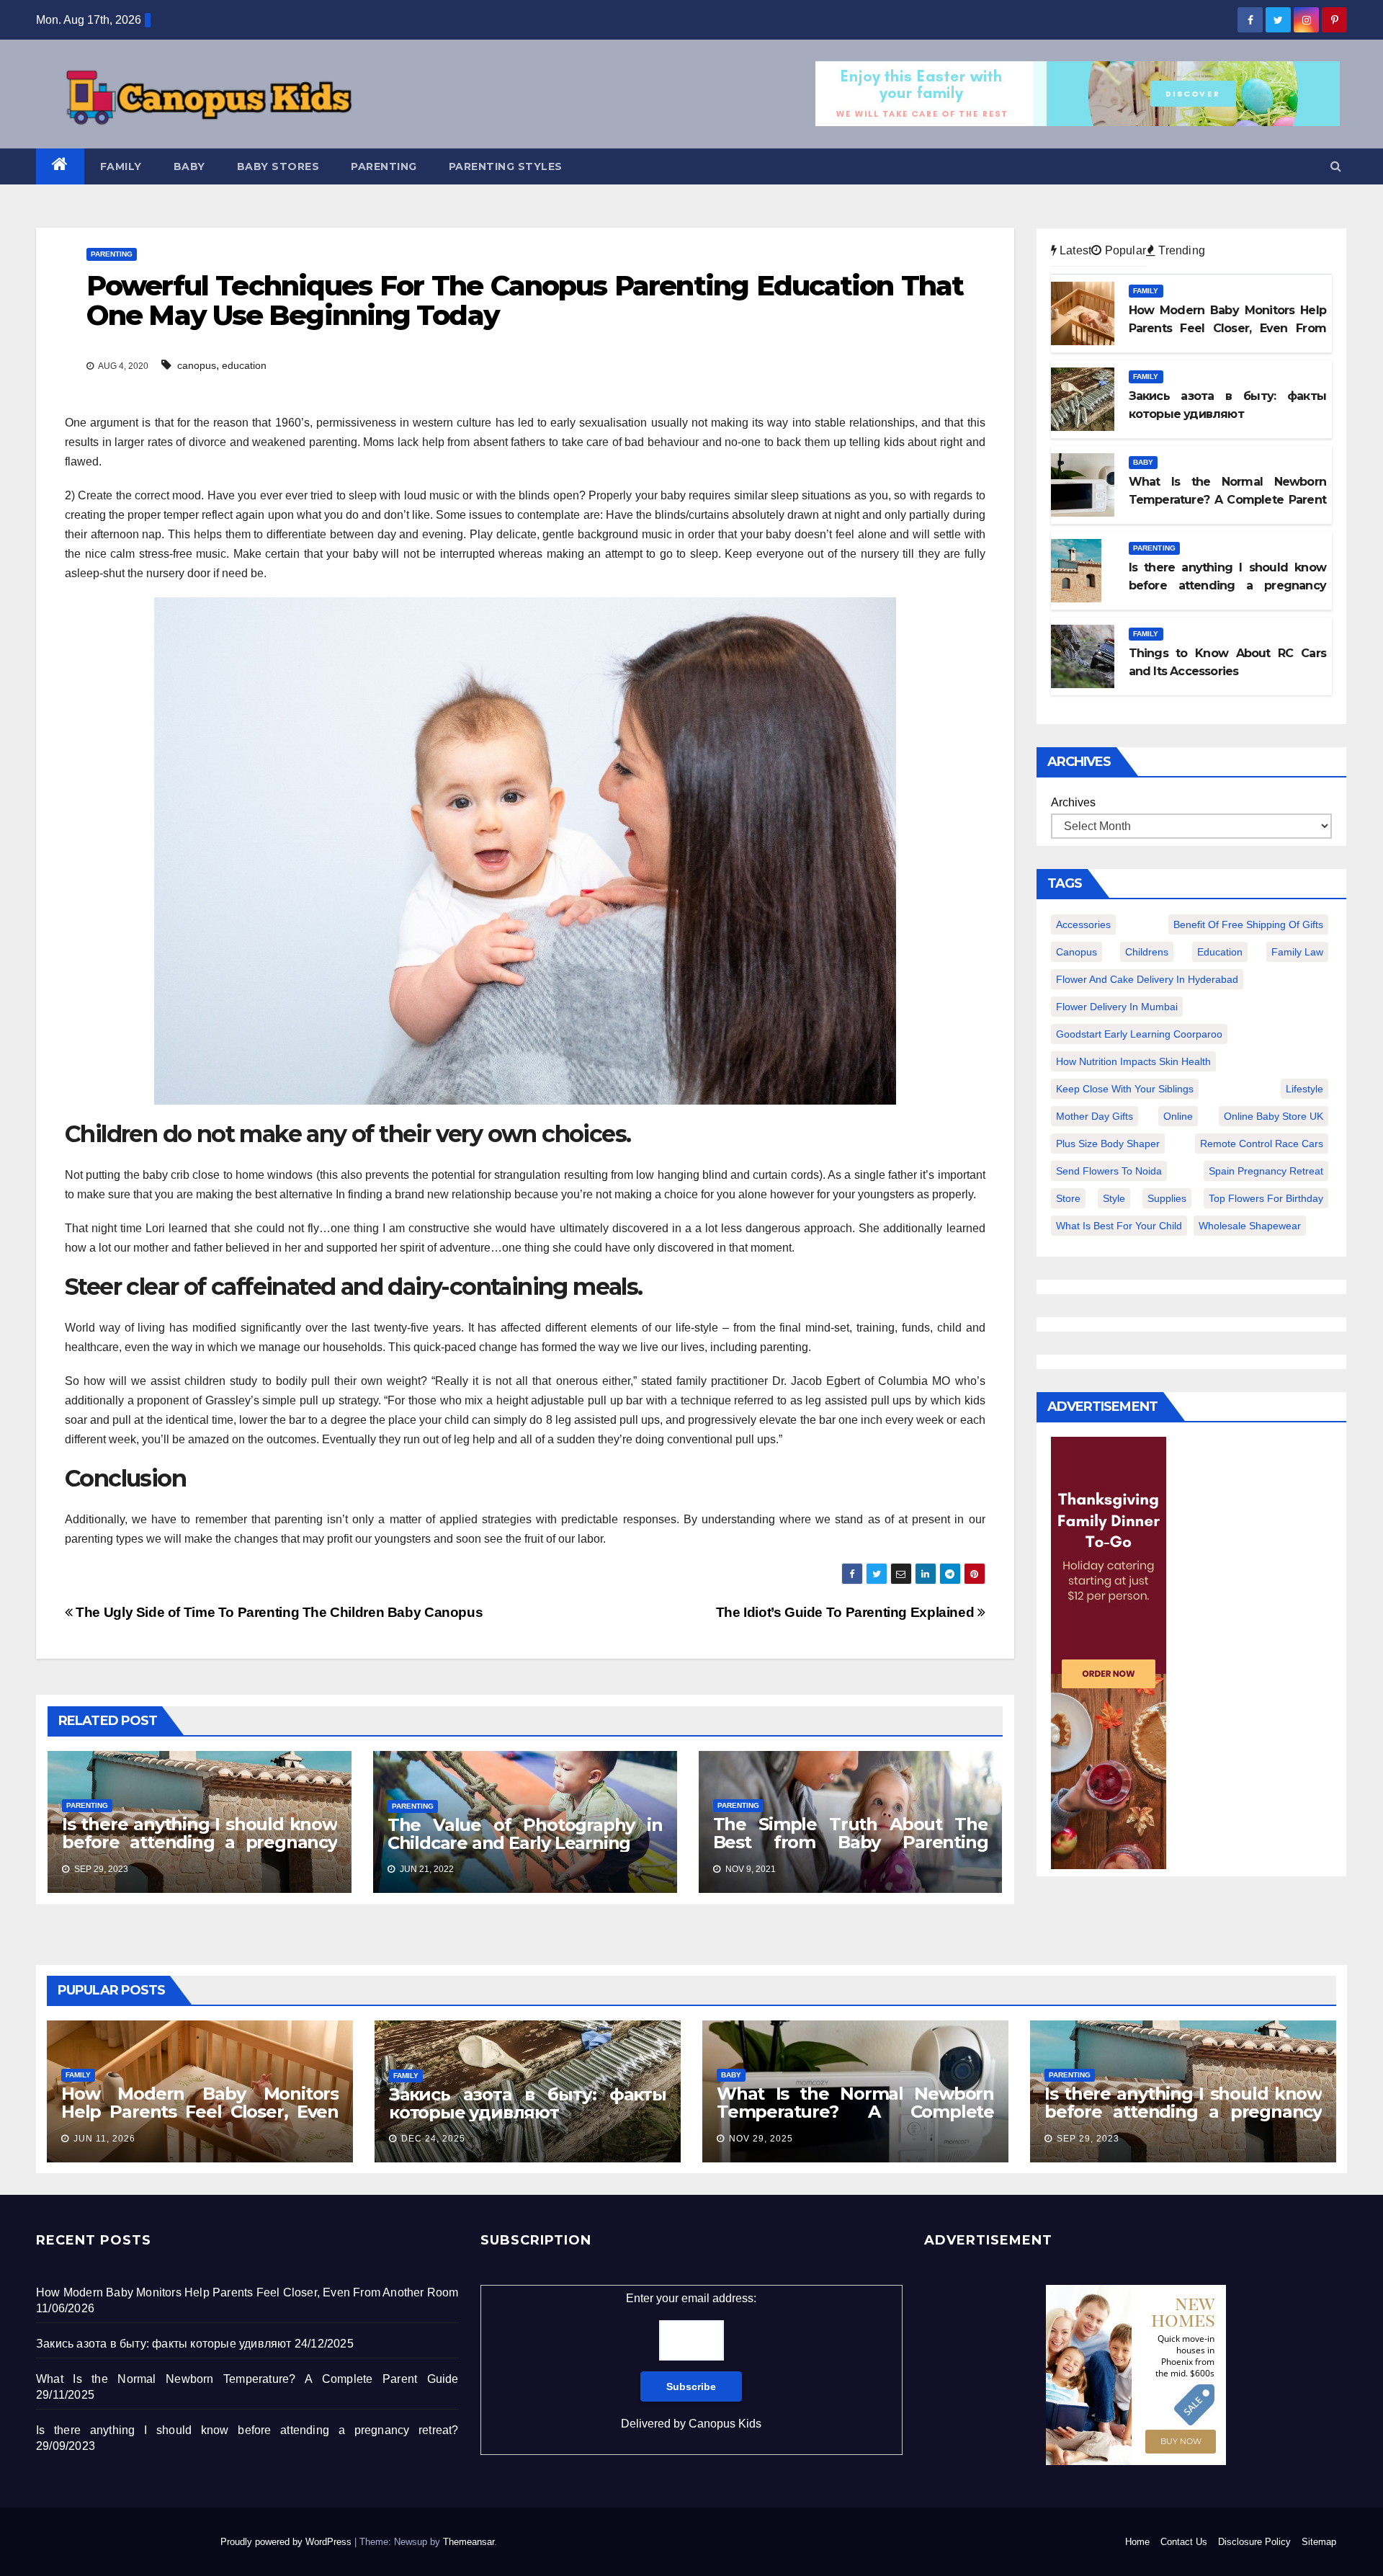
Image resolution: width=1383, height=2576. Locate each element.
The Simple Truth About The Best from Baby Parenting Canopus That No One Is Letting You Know (851, 1851)
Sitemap (1319, 2542)
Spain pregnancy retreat (1266, 1171)
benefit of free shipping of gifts (1248, 924)
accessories (1083, 924)
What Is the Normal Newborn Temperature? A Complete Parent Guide (855, 2112)
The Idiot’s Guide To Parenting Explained (847, 1612)
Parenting (384, 166)
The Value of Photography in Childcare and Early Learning (525, 1834)
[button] (1336, 166)
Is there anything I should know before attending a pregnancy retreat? (200, 1842)
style (1114, 1198)
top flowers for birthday (1266, 1198)
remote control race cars (1262, 1144)
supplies (1167, 1198)
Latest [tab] (1074, 250)
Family (121, 166)
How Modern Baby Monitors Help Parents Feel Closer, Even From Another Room (200, 2112)
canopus (197, 365)
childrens (1147, 952)
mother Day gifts (1095, 1116)
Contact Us (1184, 2542)
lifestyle (1304, 1089)
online (1178, 1116)
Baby (189, 166)
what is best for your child (1119, 1226)
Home (1137, 2542)
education (244, 365)
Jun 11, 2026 (104, 2139)
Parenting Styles (506, 166)
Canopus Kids (725, 2424)
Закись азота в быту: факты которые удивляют (528, 2103)
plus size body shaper (1108, 1144)
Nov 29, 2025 (761, 2139)
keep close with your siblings (1125, 1089)
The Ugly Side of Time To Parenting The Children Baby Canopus (278, 1612)
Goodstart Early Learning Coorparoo (1139, 1034)
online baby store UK (1274, 1116)
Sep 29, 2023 (1088, 2139)
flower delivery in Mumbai (1117, 1007)
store (1068, 1198)
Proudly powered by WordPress (287, 2542)
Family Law (1297, 952)
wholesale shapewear (1250, 1226)
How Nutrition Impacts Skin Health (1133, 1061)
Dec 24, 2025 (433, 2139)
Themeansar (469, 2542)
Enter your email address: (691, 2361)
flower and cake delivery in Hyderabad (1147, 979)
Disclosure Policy (1254, 2542)
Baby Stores (278, 166)
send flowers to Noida (1109, 1171)
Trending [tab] (1180, 250)
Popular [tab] (1124, 250)
